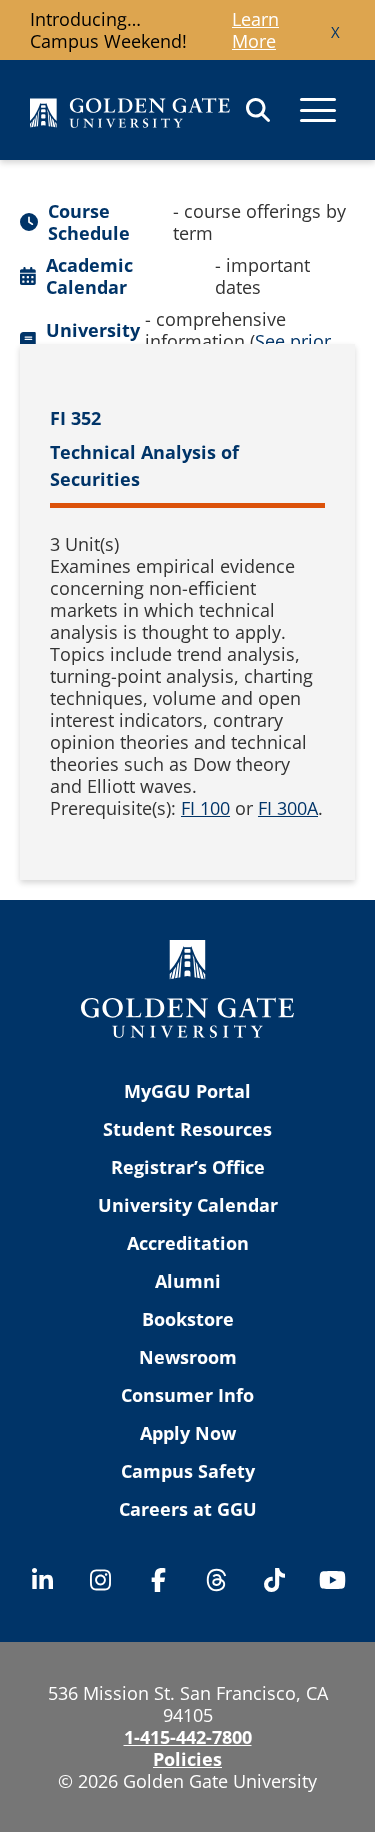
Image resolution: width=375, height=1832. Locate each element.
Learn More (255, 30)
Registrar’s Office (188, 1167)
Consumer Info (187, 1395)
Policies (187, 1759)
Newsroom (188, 1357)
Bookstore (188, 1319)
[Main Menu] (318, 110)
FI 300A (288, 808)
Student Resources (187, 1129)
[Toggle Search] (258, 110)
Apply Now (188, 1433)
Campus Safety (188, 1471)
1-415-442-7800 (188, 1737)
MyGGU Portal (187, 1091)
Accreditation (188, 1243)
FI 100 (205, 808)
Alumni (188, 1281)
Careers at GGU (188, 1509)
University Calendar (188, 1205)
